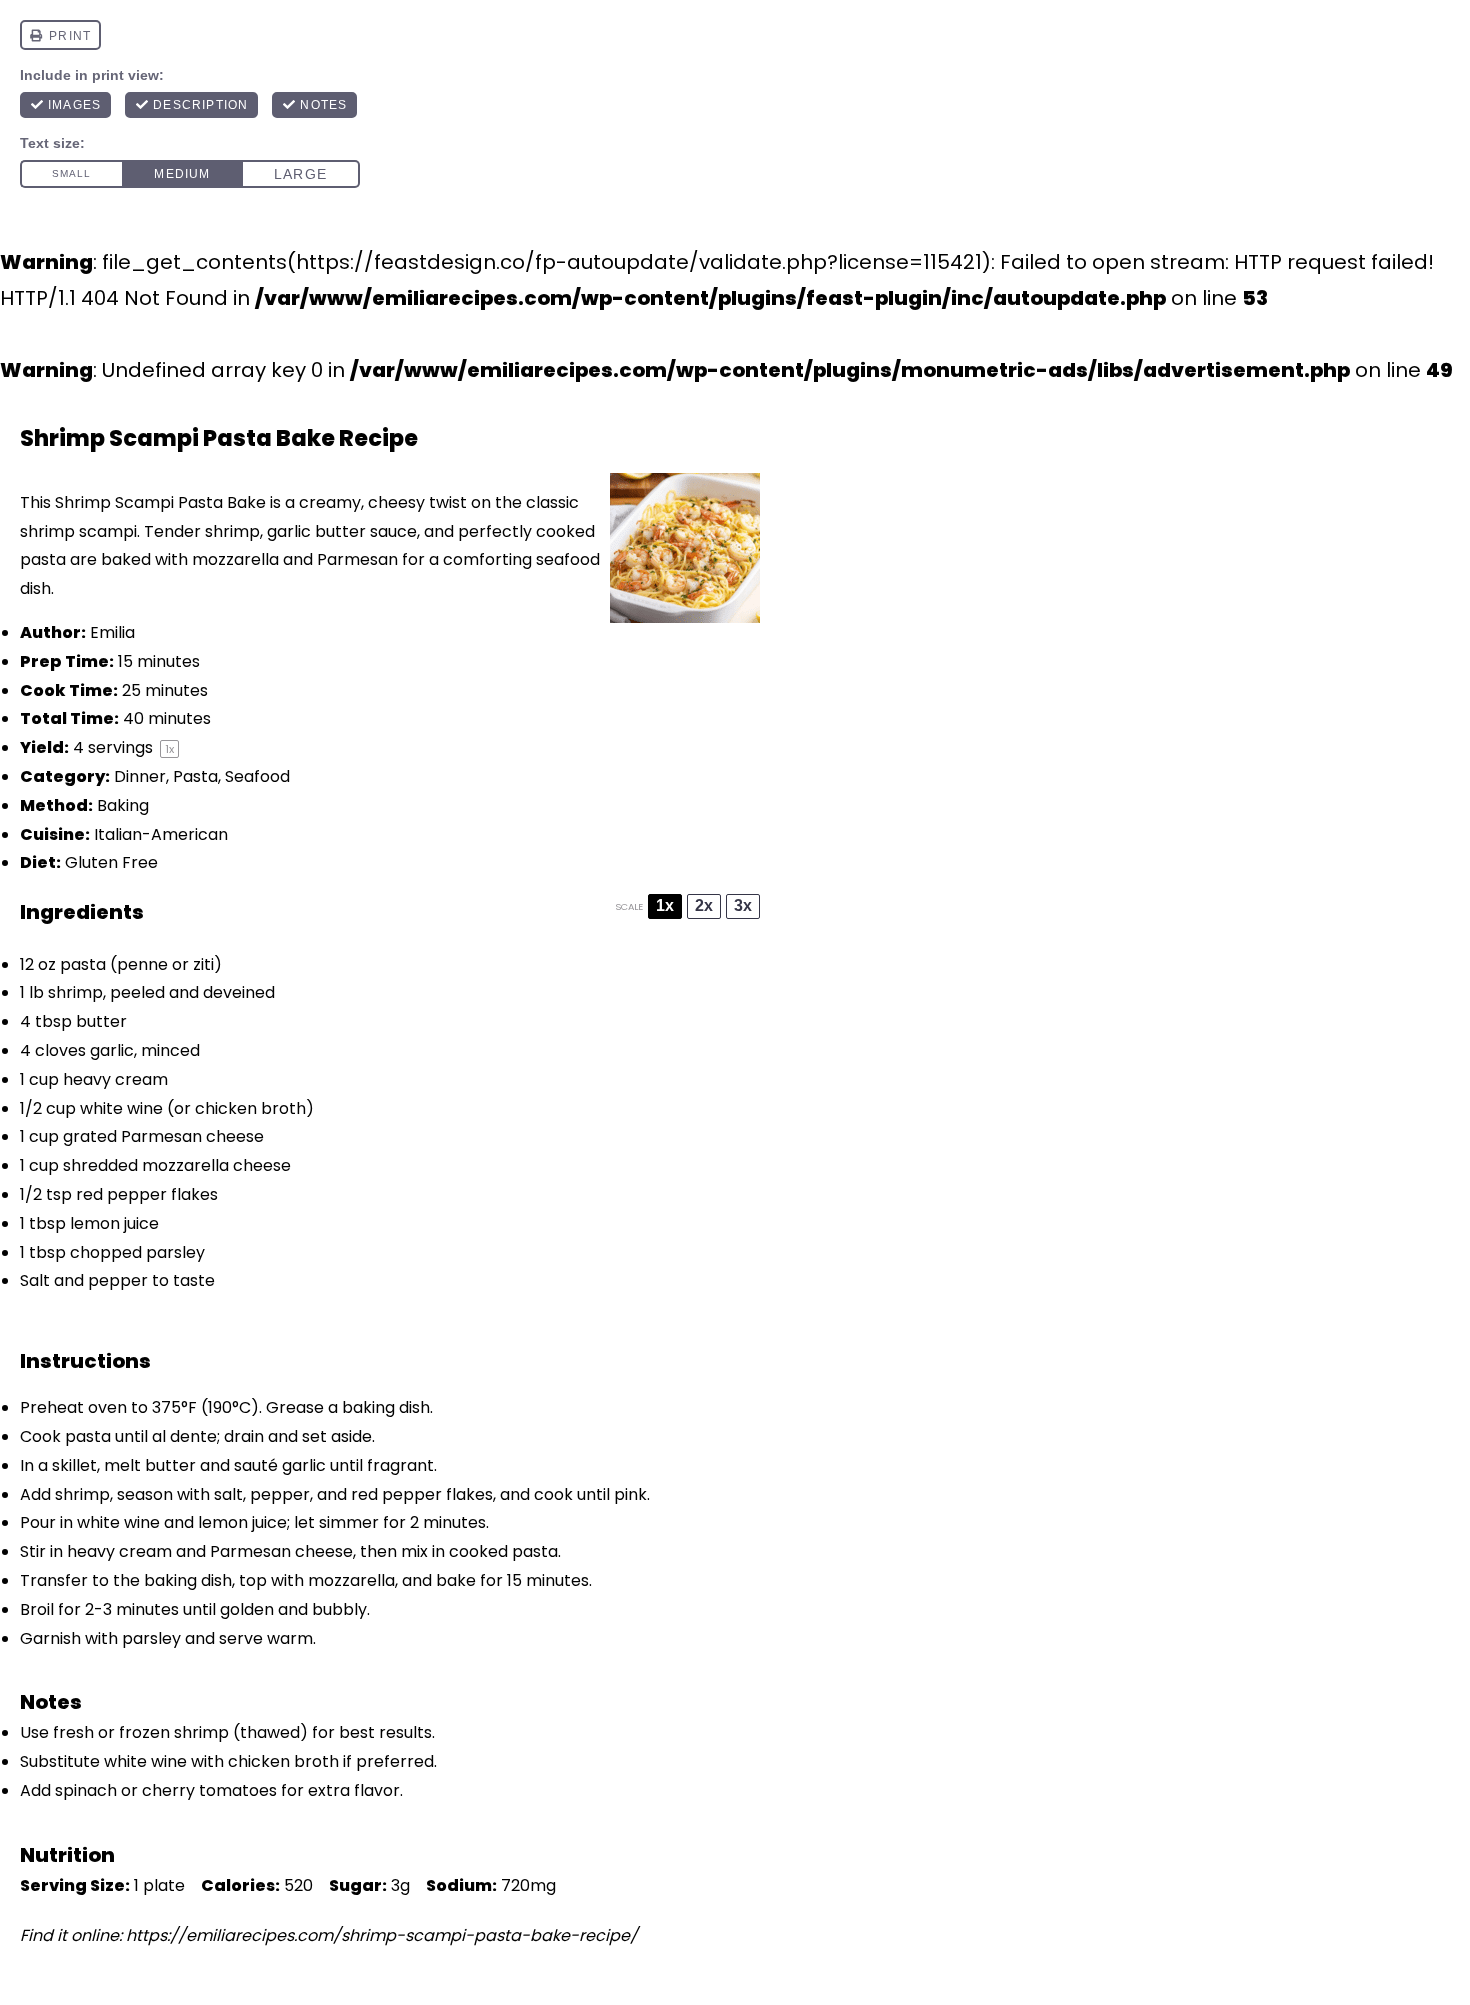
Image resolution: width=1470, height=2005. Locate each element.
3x (743, 905)
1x (665, 905)
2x (704, 905)
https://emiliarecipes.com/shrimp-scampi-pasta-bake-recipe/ (382, 1935)
